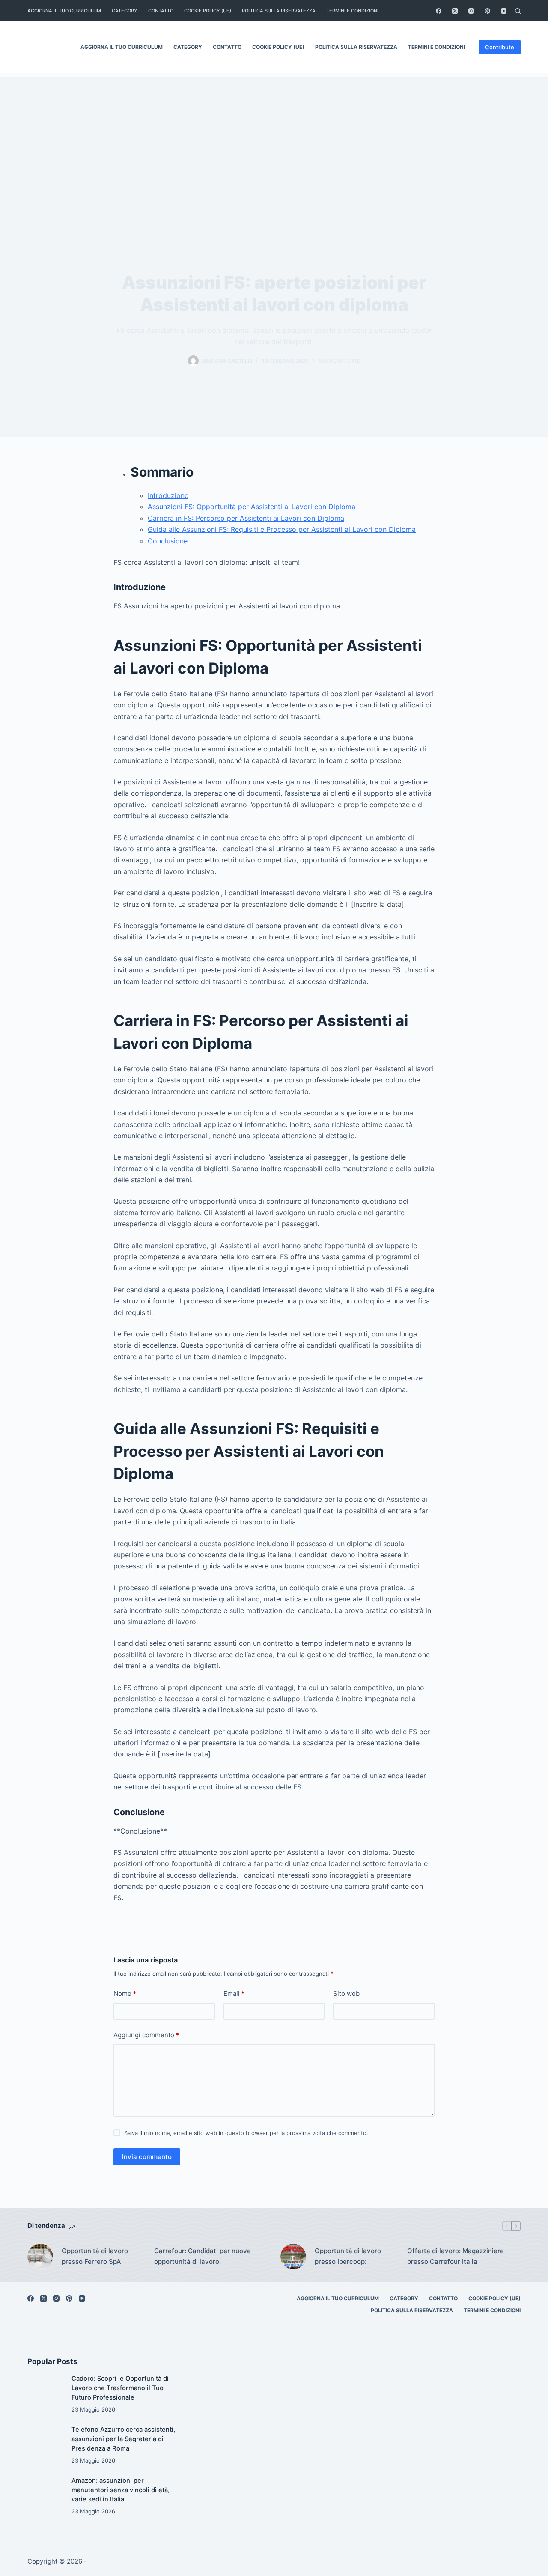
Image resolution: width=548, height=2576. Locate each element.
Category (125, 11)
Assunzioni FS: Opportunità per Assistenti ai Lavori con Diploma (252, 507)
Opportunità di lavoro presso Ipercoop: (348, 2256)
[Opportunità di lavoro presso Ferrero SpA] (40, 2257)
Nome (125, 1993)
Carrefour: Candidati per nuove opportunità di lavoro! (203, 2256)
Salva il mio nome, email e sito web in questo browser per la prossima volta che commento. (246, 2133)
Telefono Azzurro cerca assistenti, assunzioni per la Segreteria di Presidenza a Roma (123, 2439)
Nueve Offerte (339, 361)
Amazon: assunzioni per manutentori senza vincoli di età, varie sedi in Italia (121, 2490)
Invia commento (147, 2157)
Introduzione (168, 495)
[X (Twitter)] (455, 11)
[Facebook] (439, 11)
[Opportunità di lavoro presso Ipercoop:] (293, 2257)
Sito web (346, 1993)
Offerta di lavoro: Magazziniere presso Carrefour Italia (456, 2256)
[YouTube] (504, 11)
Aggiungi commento (146, 2035)
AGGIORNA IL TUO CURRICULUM (64, 11)
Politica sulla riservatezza (279, 11)
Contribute (500, 47)
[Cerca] (518, 11)
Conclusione (168, 541)
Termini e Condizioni (352, 11)
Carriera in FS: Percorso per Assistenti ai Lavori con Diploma (246, 518)
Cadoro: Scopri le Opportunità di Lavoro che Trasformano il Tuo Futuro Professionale (120, 2388)
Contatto (161, 11)
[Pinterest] (487, 11)
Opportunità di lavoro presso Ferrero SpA (95, 2256)
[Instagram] (471, 11)
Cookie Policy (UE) (208, 11)
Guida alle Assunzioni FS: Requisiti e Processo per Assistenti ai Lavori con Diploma (282, 529)
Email (234, 1993)
